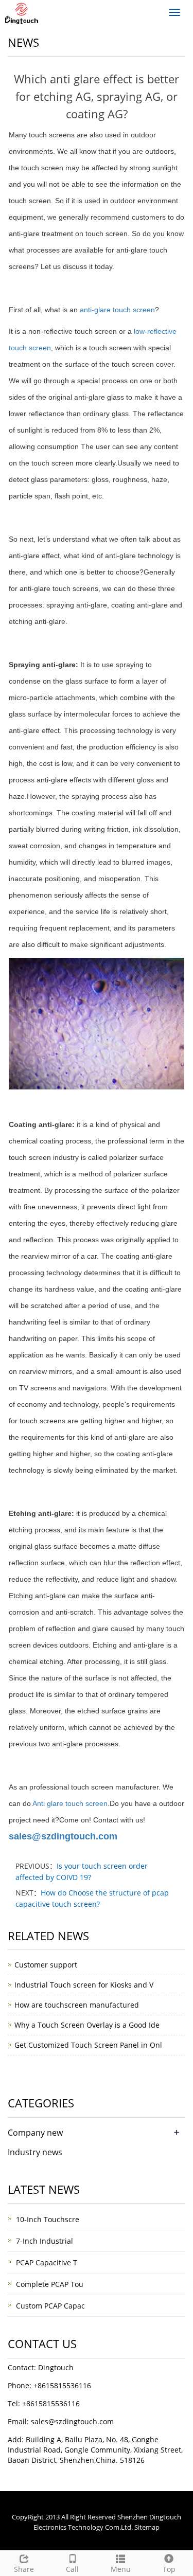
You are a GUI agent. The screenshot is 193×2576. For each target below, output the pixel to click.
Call (72, 2569)
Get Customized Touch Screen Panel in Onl (88, 2045)
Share (24, 2569)
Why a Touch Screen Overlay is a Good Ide (87, 2025)
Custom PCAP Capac (50, 2306)
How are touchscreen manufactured (77, 2005)
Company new (35, 2133)
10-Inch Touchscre (48, 2219)
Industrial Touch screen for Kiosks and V (84, 1985)
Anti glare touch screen (70, 1803)
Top (169, 2569)
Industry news (35, 2152)
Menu (121, 2569)
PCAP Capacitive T (47, 2262)
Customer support (46, 1965)
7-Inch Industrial (45, 2241)
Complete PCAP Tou (50, 2284)
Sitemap (147, 2527)
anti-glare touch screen (117, 310)
